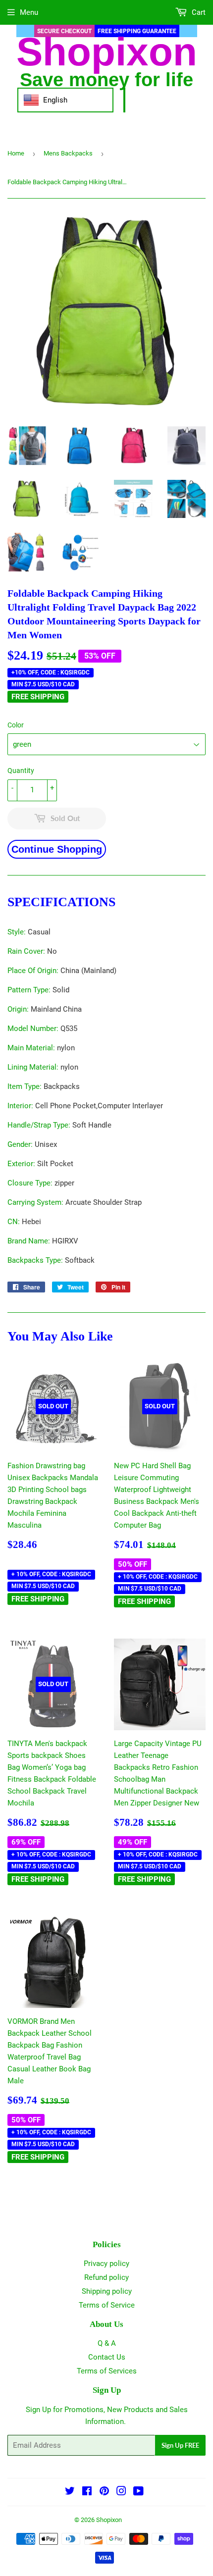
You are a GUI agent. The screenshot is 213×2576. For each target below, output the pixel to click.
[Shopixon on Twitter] (70, 2492)
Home (16, 153)
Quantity (21, 771)
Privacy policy (106, 2264)
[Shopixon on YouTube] (138, 2492)
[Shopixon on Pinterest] (104, 2492)
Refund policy (106, 2277)
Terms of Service (107, 2305)
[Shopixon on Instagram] (121, 2492)
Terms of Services (107, 2371)
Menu (29, 12)
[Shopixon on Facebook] (87, 2492)
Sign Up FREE (180, 2445)
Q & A (107, 2343)
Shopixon (109, 2520)
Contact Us (107, 2357)
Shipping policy (107, 2291)
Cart (198, 12)
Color (16, 725)
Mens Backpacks (68, 153)
